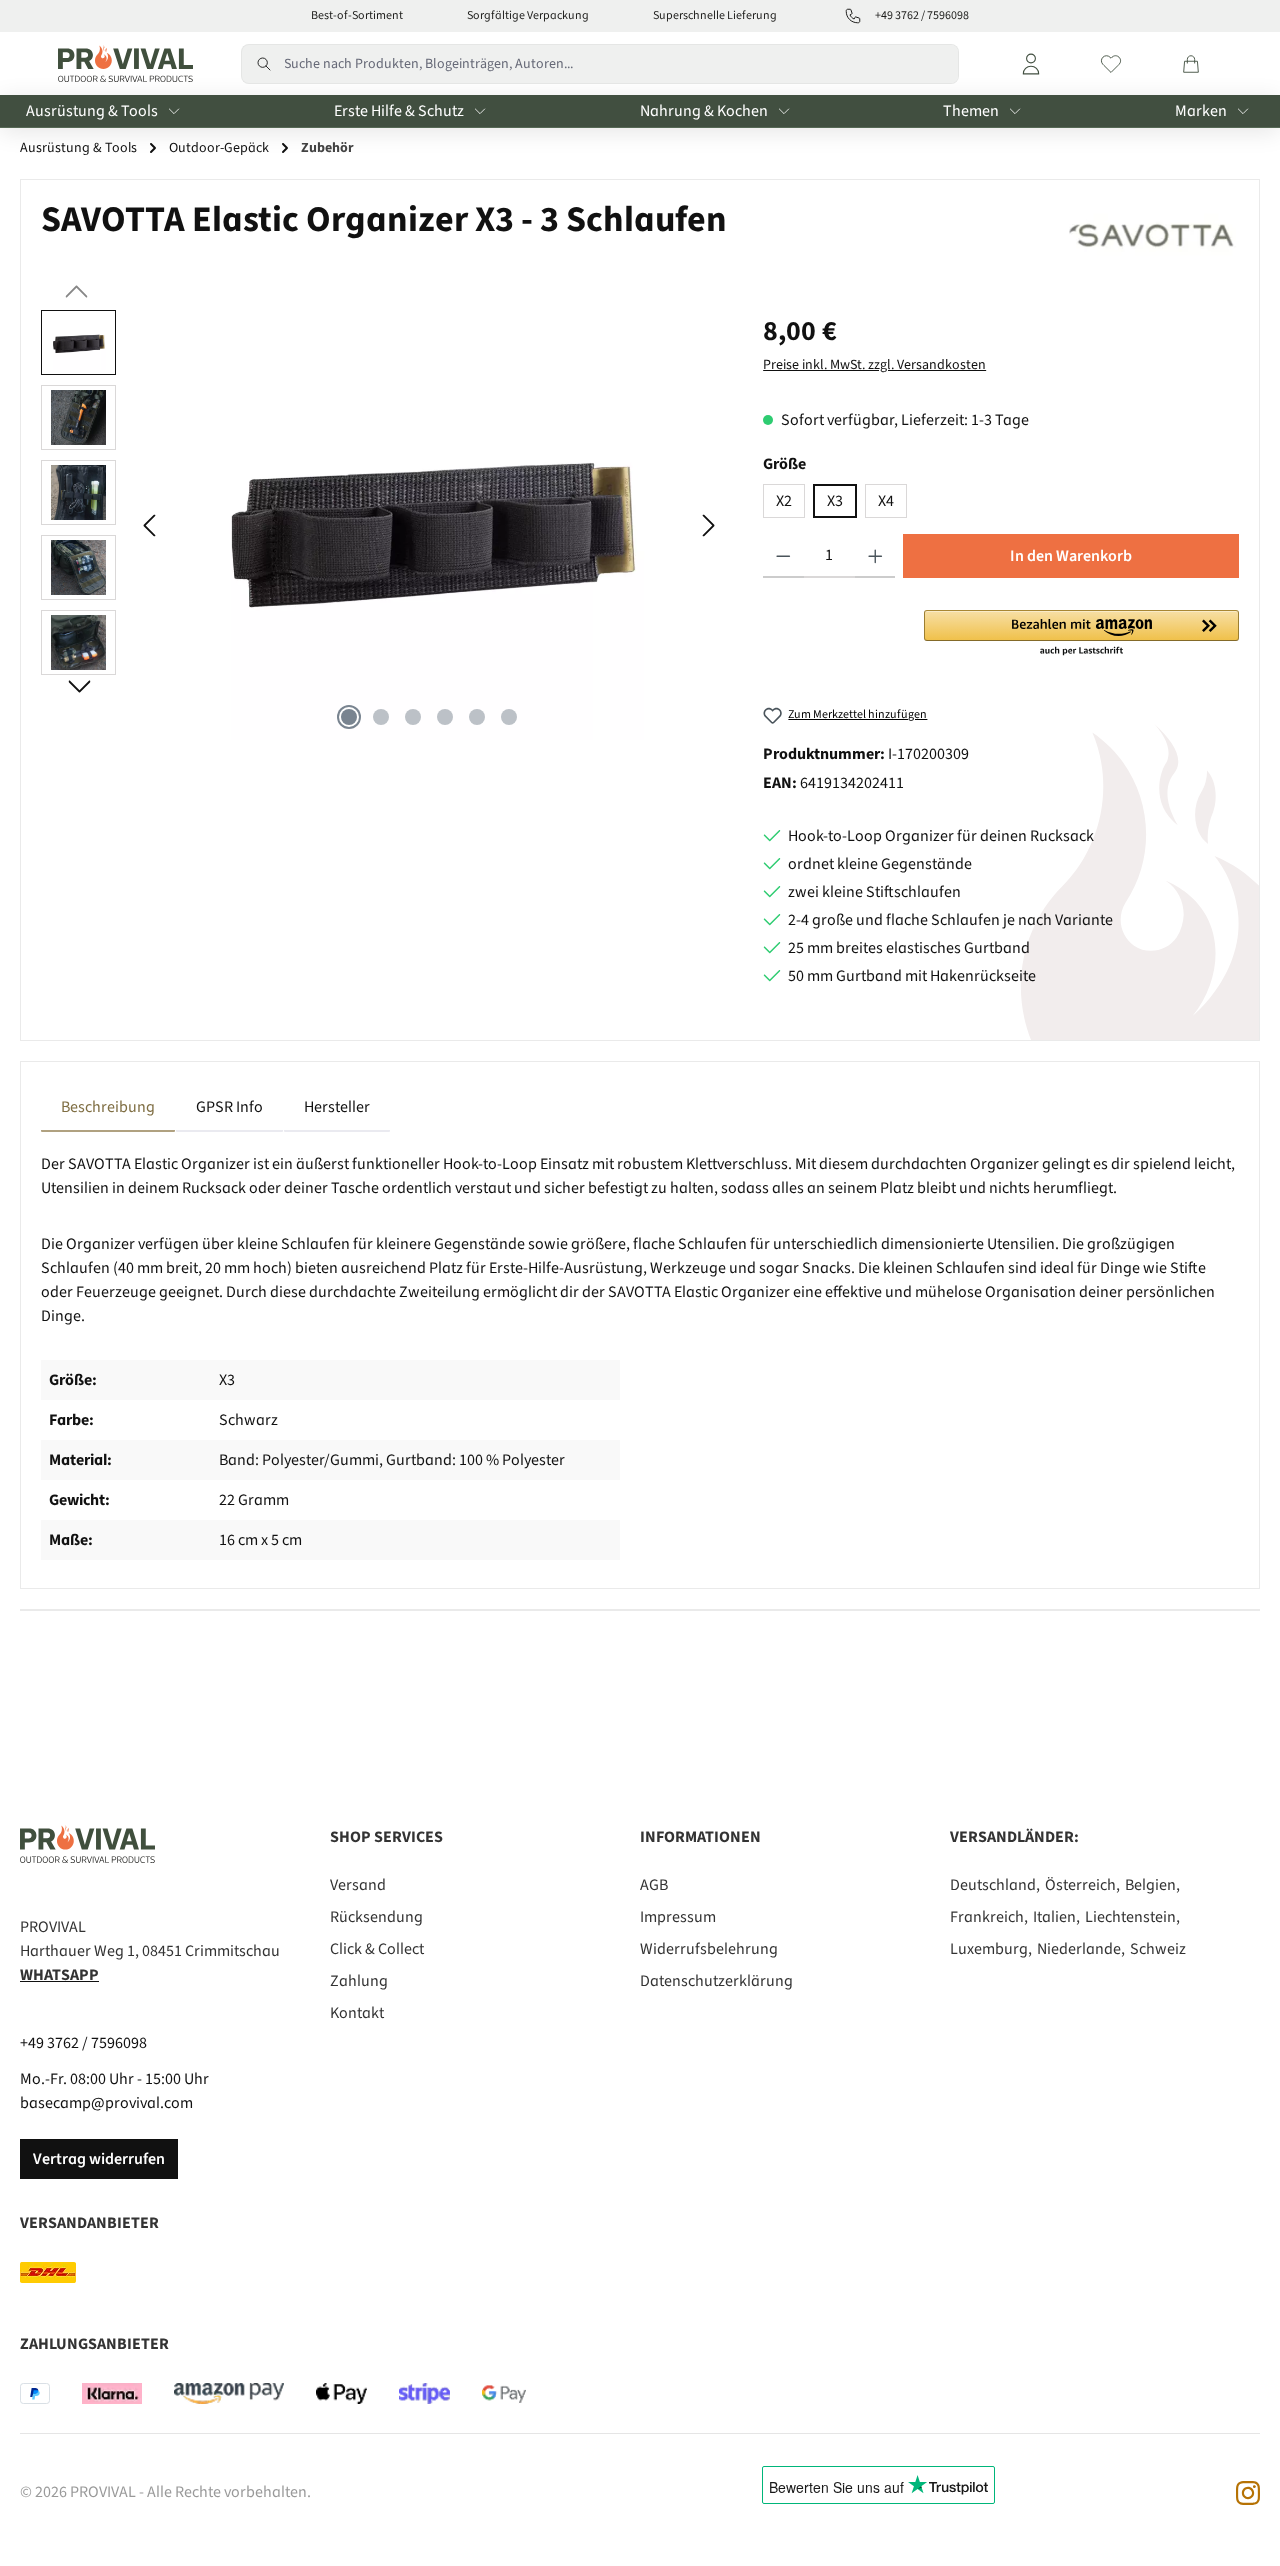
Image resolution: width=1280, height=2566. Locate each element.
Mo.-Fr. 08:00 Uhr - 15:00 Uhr (114, 2079)
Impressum (678, 1917)
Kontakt (357, 2013)
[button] (1081, 634)
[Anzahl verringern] (783, 556)
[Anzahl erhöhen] (875, 556)
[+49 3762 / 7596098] (853, 16)
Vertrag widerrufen (99, 2159)
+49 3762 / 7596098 (83, 2043)
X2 (784, 501)
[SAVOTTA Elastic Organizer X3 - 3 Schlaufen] (429, 525)
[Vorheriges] (151, 525)
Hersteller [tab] (337, 1107)
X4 (886, 501)
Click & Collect (377, 1949)
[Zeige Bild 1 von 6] (349, 717)
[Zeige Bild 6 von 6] (509, 717)
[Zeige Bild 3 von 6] (413, 717)
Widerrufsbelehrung (709, 1949)
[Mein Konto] (1031, 64)
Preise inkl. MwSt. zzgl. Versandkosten (874, 365)
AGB (654, 1885)
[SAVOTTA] (1152, 235)
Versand (358, 1885)
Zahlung (359, 1981)
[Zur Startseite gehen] (120, 64)
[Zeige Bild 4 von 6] (445, 717)
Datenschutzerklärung (716, 1981)
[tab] (108, 1107)
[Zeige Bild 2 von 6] (381, 717)
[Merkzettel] (1111, 64)
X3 (835, 501)
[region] (382, 525)
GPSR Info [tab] (229, 1107)
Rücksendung (376, 1917)
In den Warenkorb (1071, 556)
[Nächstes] (708, 525)
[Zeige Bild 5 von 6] (477, 717)
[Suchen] (263, 64)
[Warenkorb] (1191, 64)
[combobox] (621, 64)
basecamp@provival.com (106, 2103)
